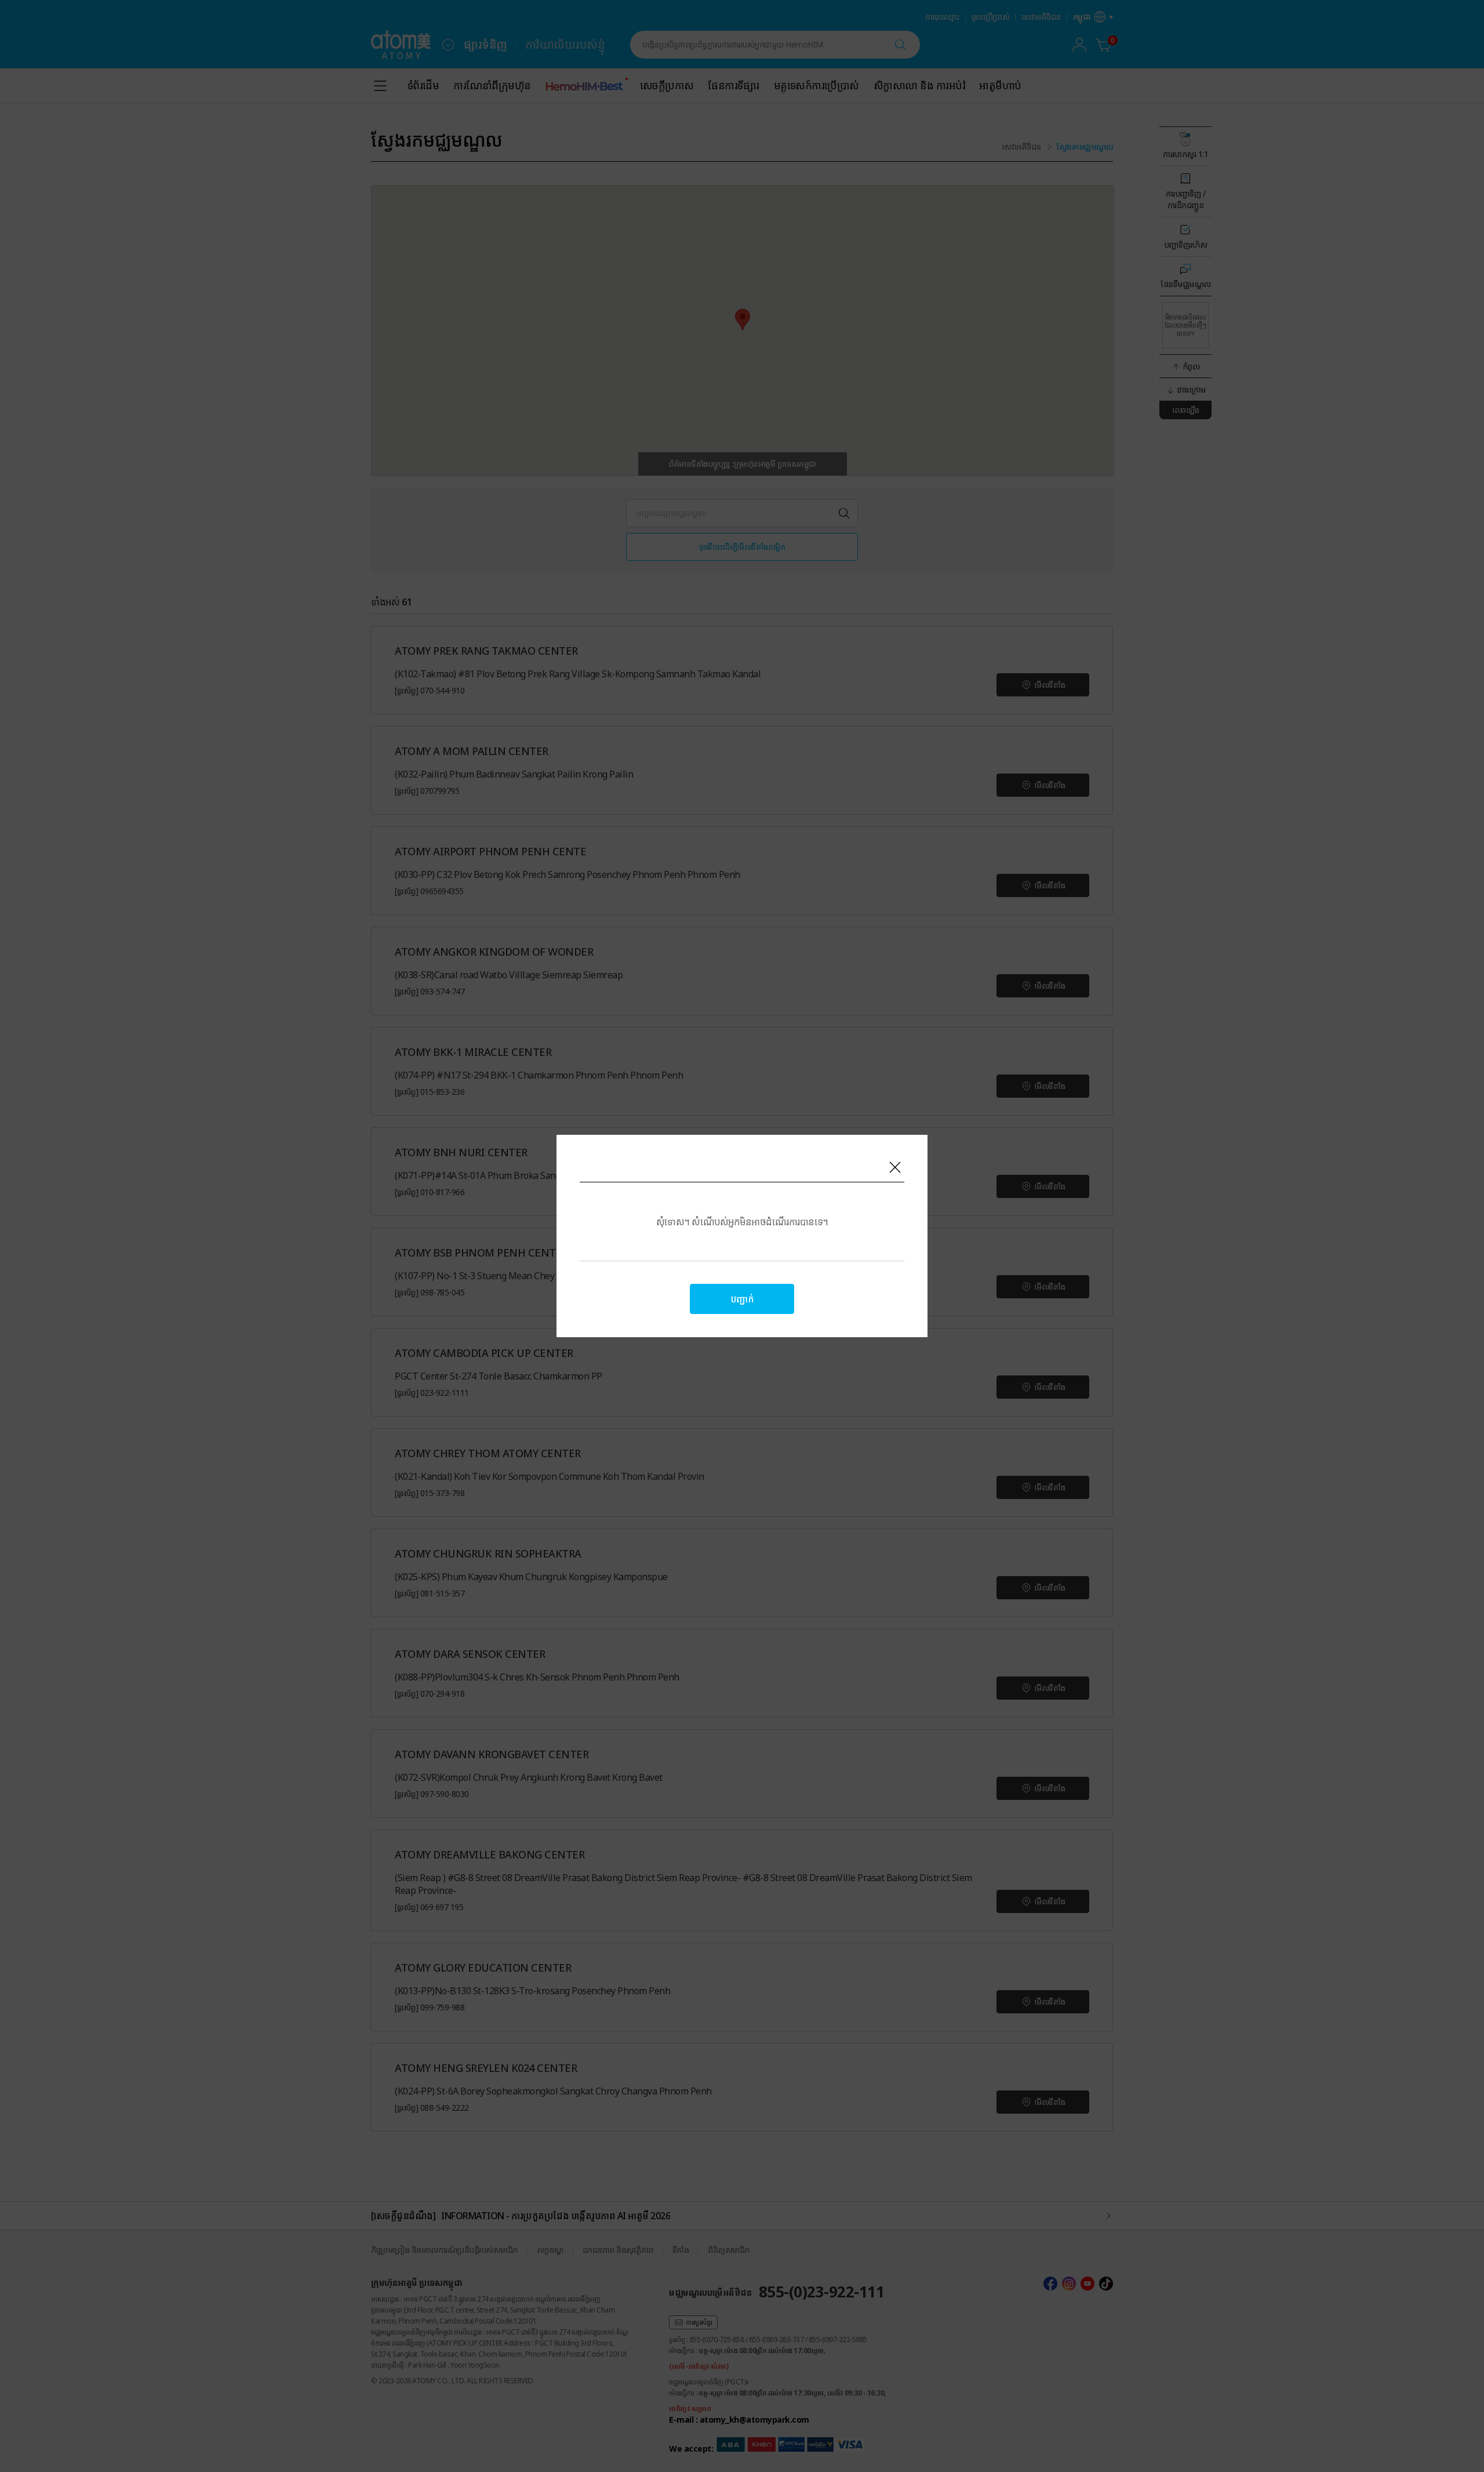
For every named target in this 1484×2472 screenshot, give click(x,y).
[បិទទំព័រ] (895, 1167)
